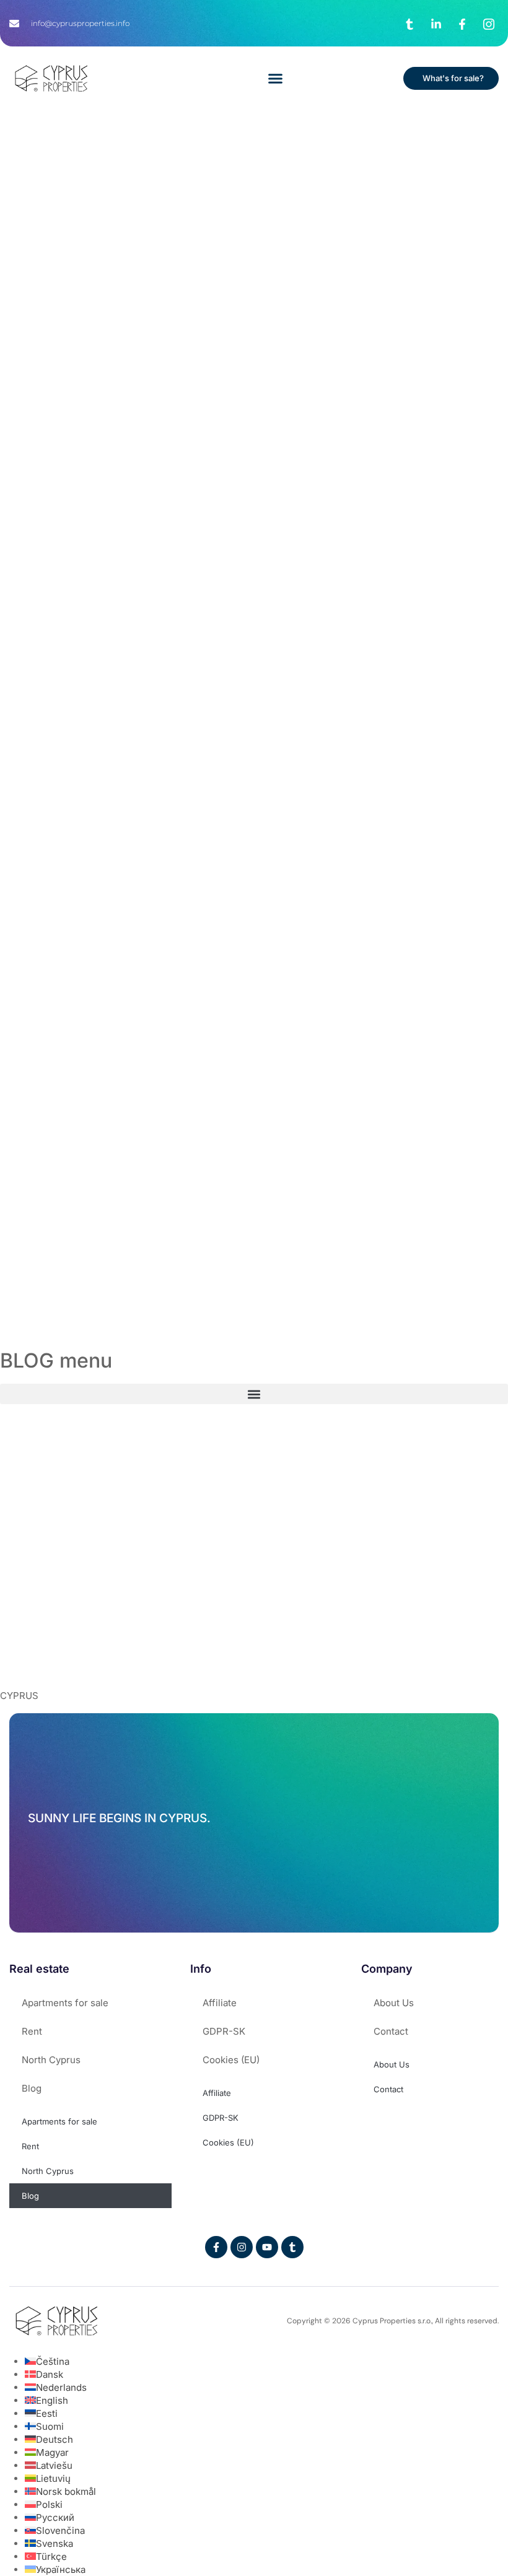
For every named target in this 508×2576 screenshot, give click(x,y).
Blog (32, 2088)
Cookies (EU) (231, 2060)
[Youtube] (267, 2247)
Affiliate (220, 2003)
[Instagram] (242, 2247)
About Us (394, 2003)
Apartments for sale (65, 2003)
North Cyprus (51, 2060)
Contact (391, 2031)
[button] (276, 79)
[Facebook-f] (216, 2247)
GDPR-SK (224, 2031)
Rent (32, 2031)
